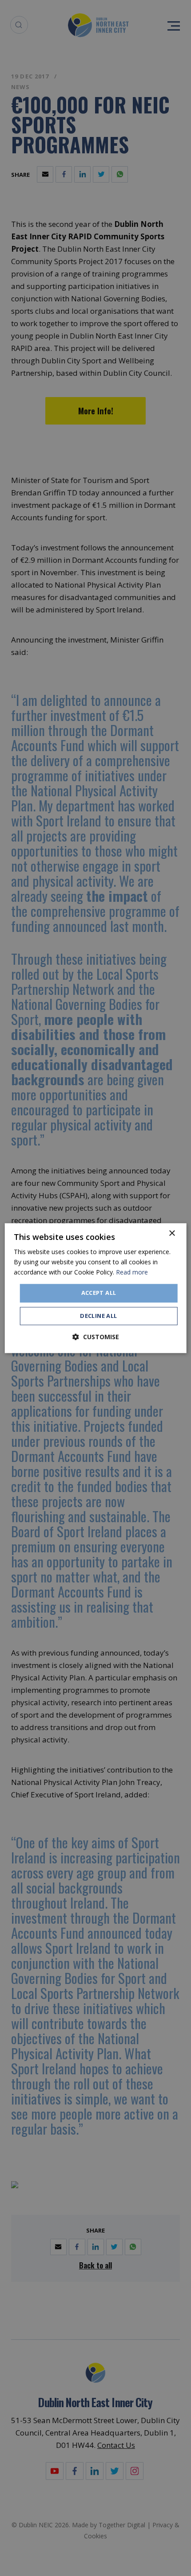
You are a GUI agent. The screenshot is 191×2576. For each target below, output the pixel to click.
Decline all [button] (98, 1316)
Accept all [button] (99, 1293)
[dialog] (96, 1288)
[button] (96, 1337)
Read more (132, 1272)
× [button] (172, 1233)
